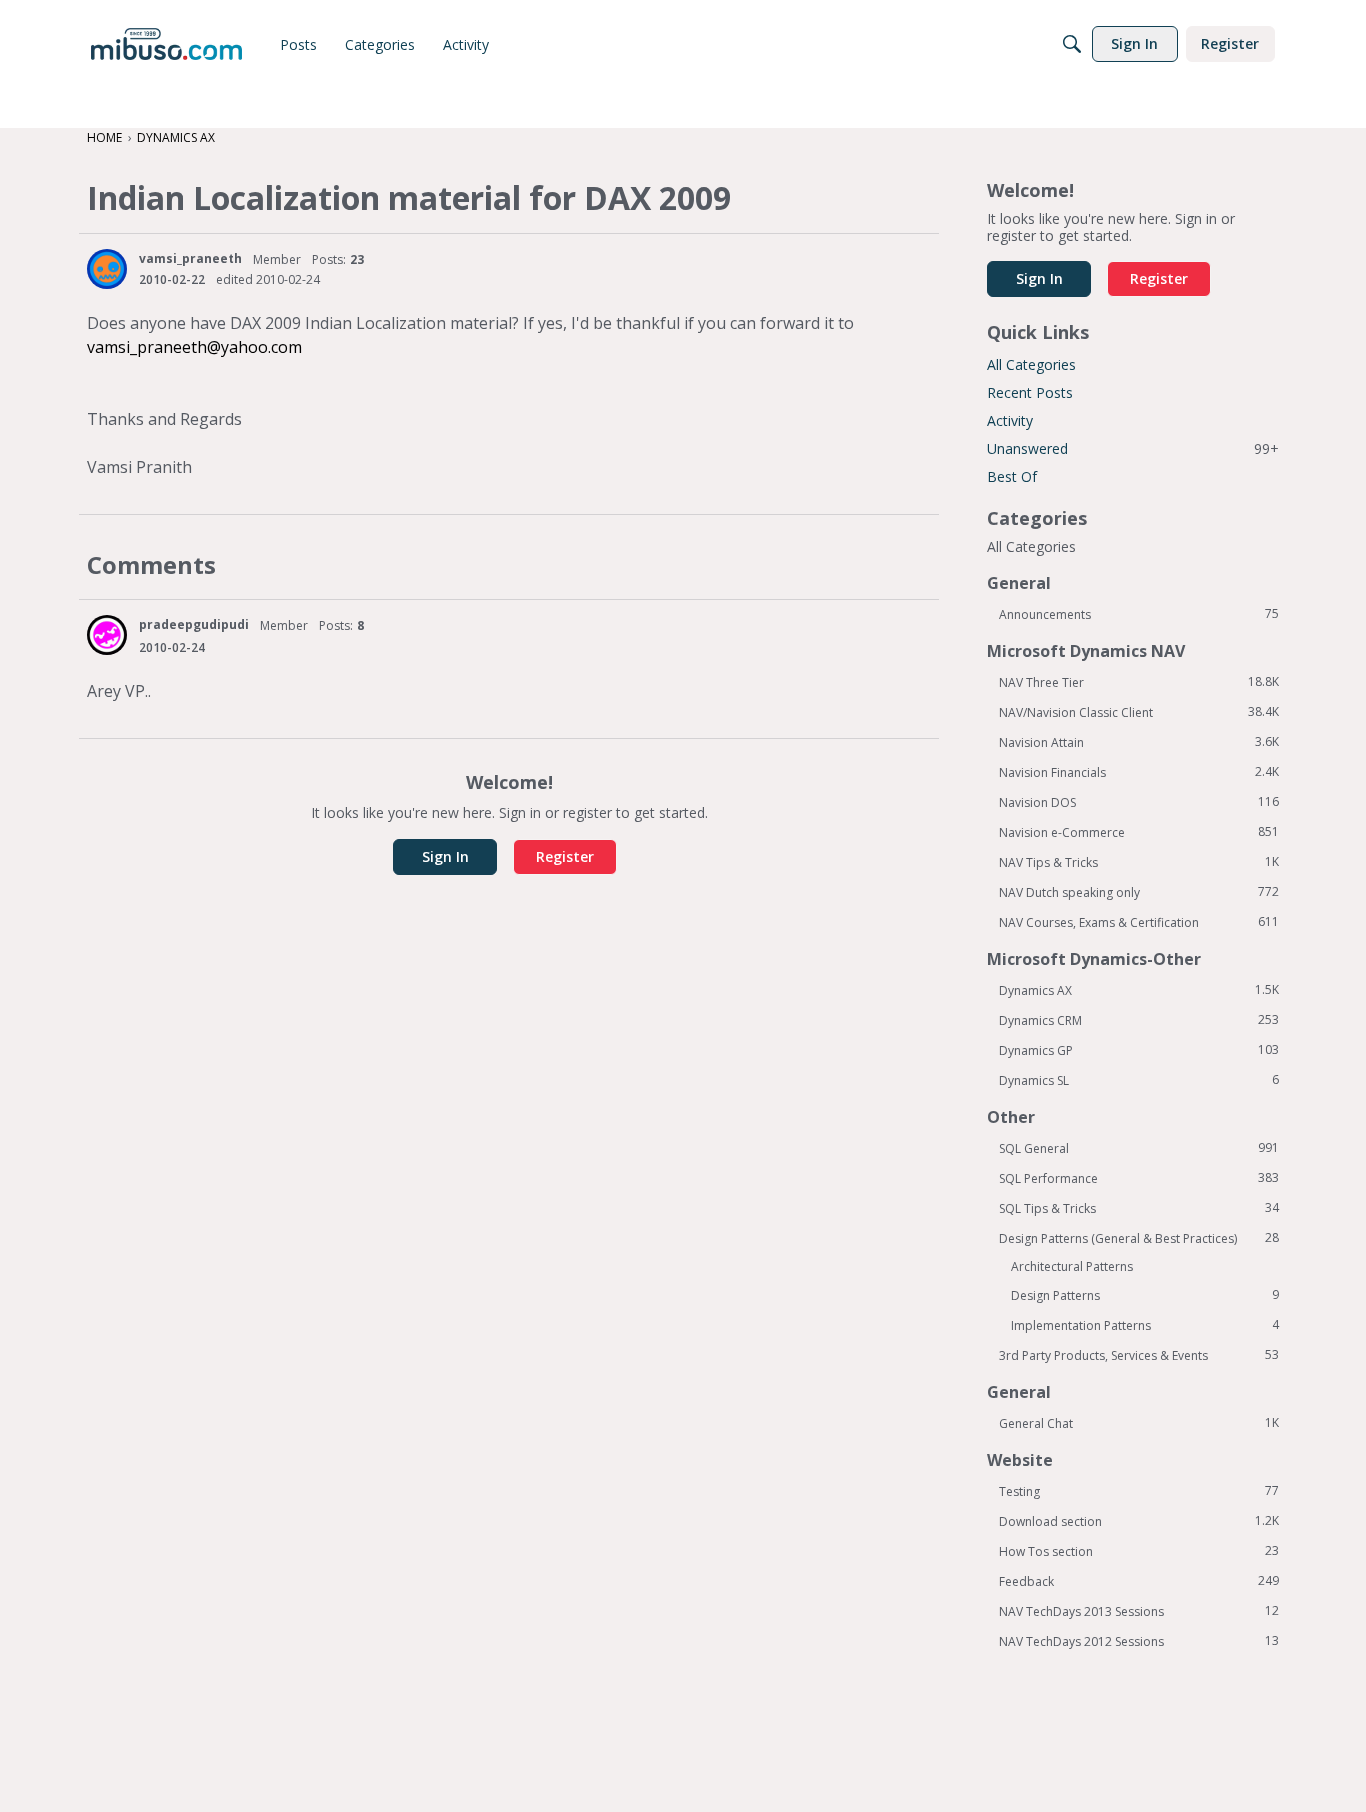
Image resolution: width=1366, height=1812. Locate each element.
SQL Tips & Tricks (1139, 1208)
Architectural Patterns (1072, 1266)
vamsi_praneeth (190, 258)
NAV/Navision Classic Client (1139, 712)
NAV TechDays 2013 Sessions (1139, 1611)
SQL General (1139, 1148)
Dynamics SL (1139, 1080)
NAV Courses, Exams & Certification (1139, 922)
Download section (1139, 1521)
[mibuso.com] (166, 44)
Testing (1139, 1491)
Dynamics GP (1139, 1050)
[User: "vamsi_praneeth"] (107, 269)
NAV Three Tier (1139, 682)
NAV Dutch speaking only (1139, 892)
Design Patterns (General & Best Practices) (1139, 1238)
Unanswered (1133, 448)
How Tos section (1139, 1551)
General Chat (1139, 1423)
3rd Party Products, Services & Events (1139, 1355)
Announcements (1139, 614)
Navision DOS (1139, 802)
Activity (1010, 420)
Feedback (1139, 1581)
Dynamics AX (1139, 990)
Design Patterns (1145, 1295)
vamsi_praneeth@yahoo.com (194, 347)
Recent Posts (1030, 392)
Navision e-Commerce (1139, 832)
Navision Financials (1139, 772)
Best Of (1012, 476)
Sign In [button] (445, 856)
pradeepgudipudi (194, 624)
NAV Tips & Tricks (1139, 862)
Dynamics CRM (1139, 1020)
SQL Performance (1139, 1178)
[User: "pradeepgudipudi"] (107, 635)
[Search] (1072, 44)
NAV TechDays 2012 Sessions (1139, 1641)
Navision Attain (1139, 742)
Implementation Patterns (1145, 1325)
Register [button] (565, 856)
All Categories (1031, 364)
